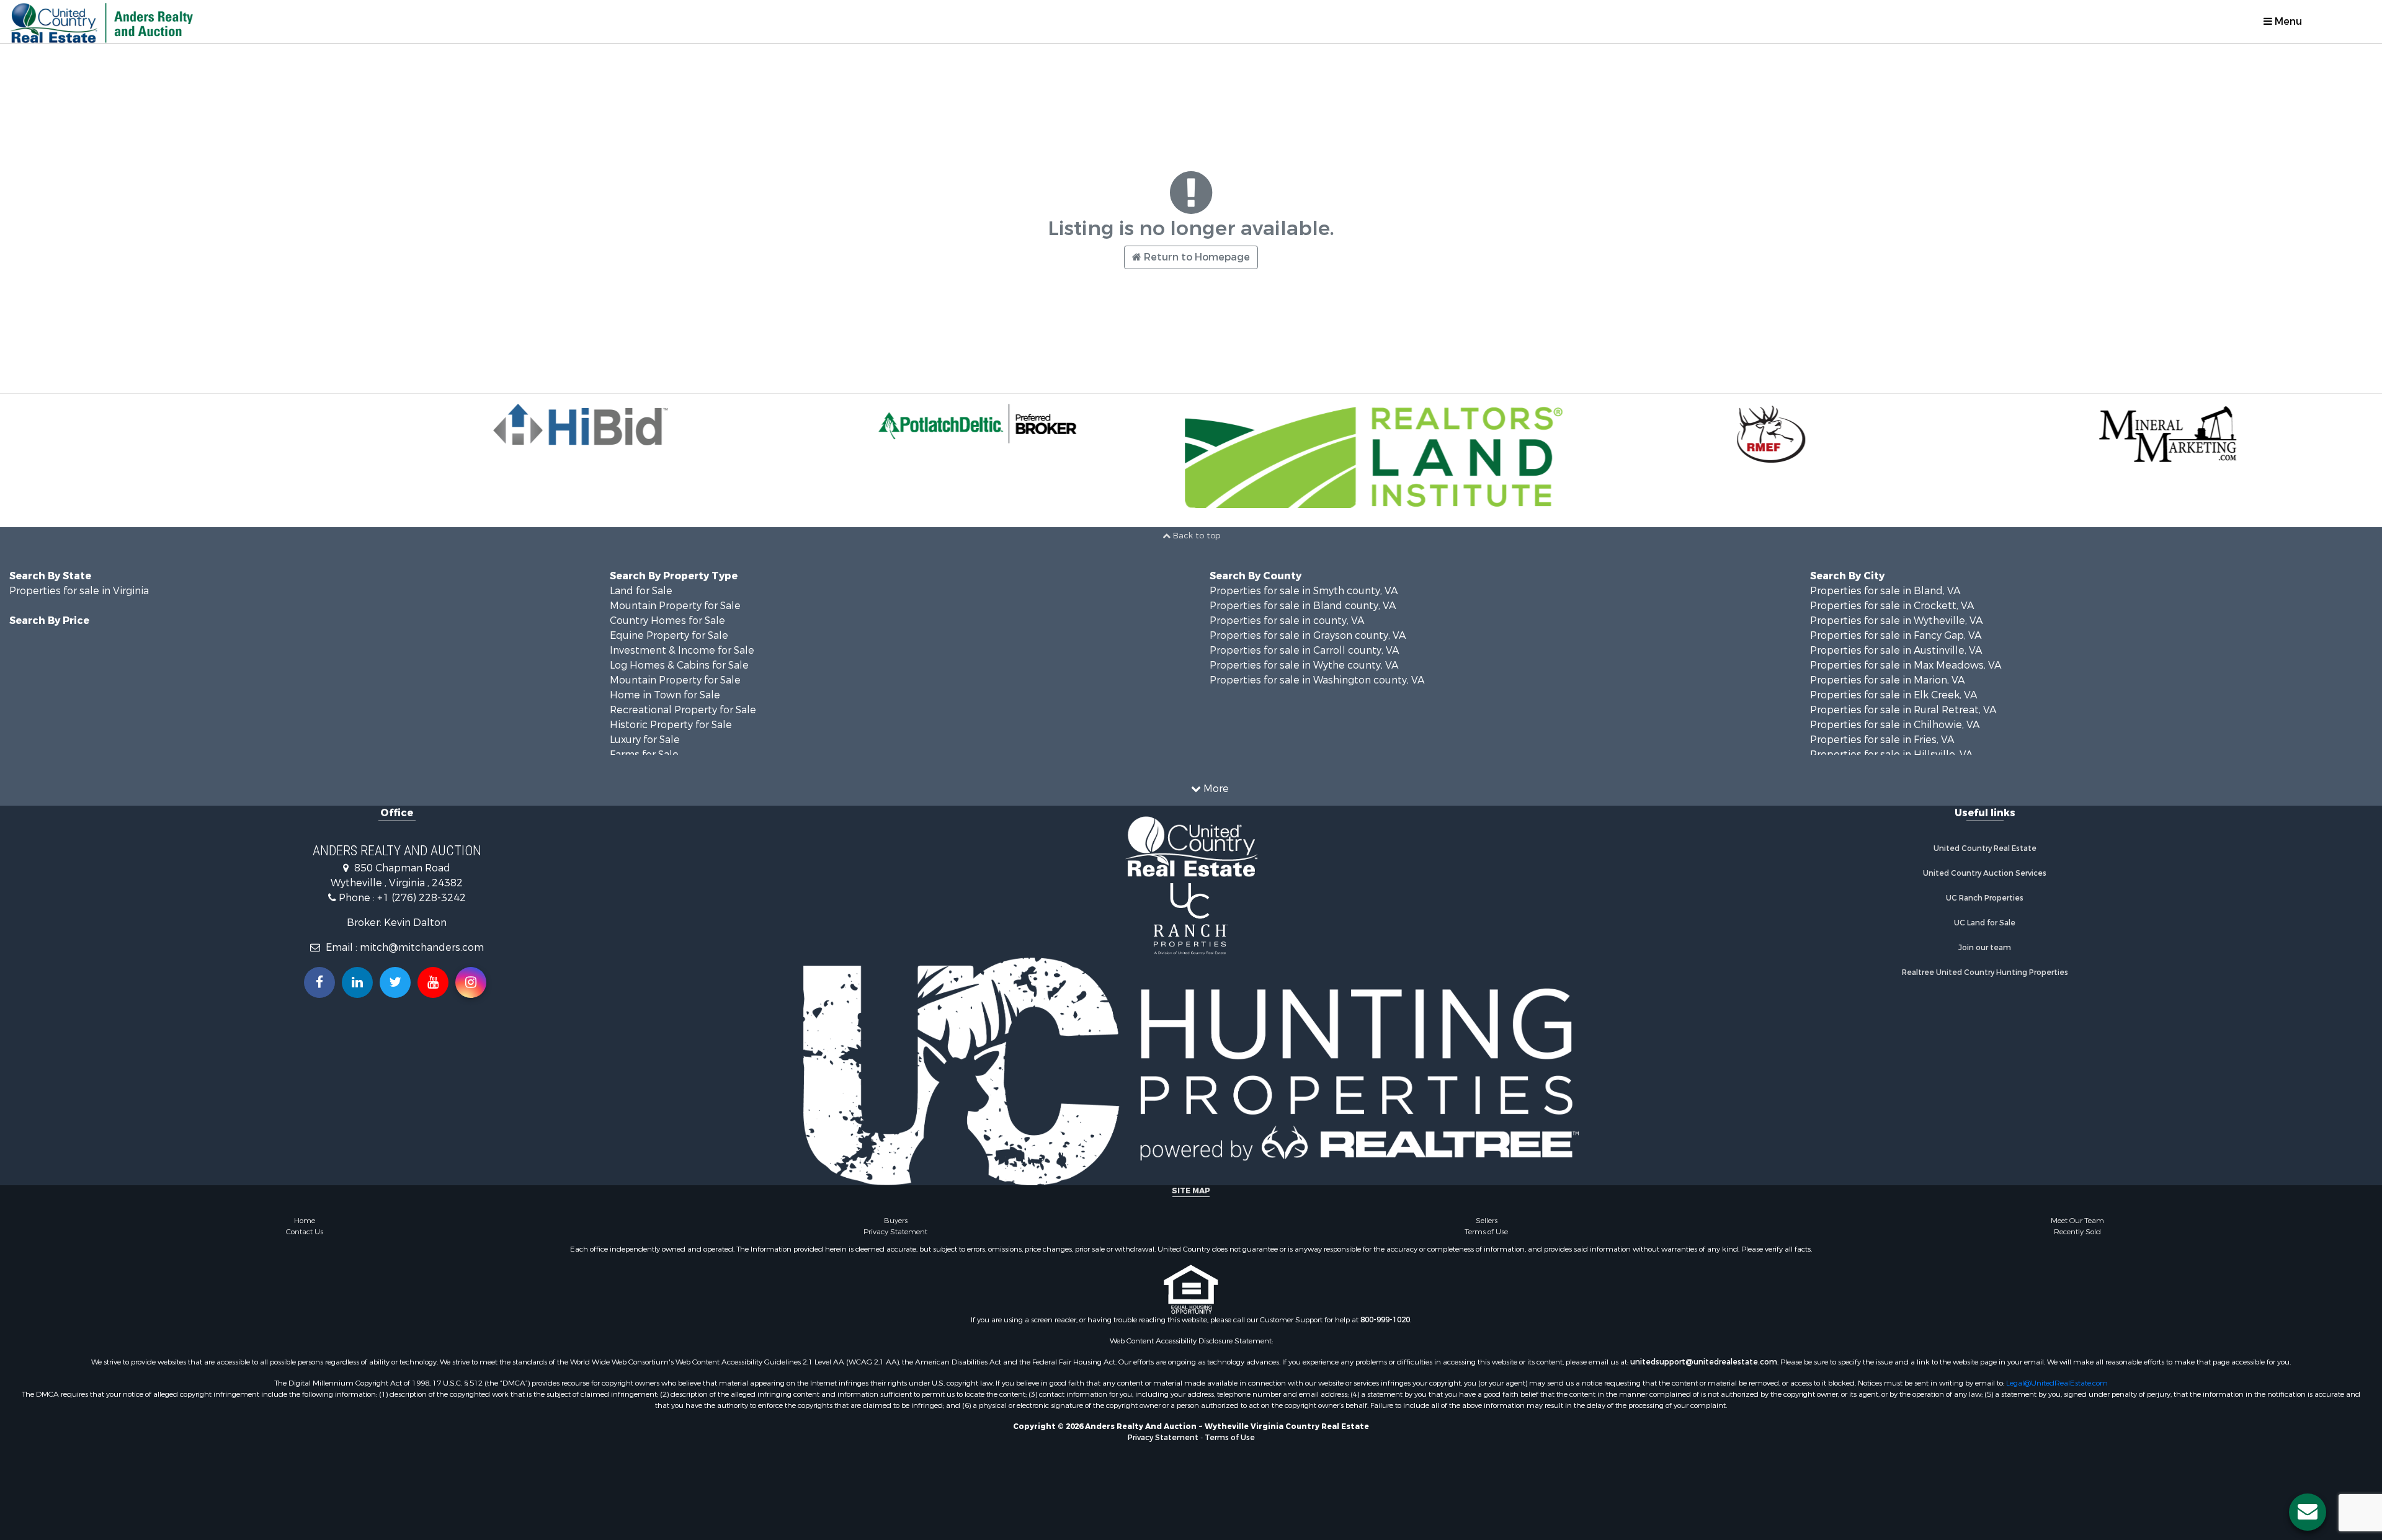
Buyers (896, 1221)
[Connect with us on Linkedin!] (357, 982)
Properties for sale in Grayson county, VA (1308, 635)
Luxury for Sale (645, 740)
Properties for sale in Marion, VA (1887, 680)
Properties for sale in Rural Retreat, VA (1903, 710)
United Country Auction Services (1985, 873)
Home (305, 1221)
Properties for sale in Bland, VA (1885, 591)
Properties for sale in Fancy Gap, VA (1896, 635)
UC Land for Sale (1985, 923)
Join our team (1985, 948)
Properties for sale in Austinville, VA (1896, 650)
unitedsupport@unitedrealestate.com (1704, 1362)
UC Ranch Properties (1985, 898)
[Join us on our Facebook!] (319, 982)
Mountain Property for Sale (675, 606)
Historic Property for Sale (671, 725)
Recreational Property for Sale (683, 710)
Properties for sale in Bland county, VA (1303, 606)
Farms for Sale (644, 754)
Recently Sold (2077, 1232)
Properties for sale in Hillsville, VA (1891, 754)
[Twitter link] (395, 982)
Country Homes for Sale (667, 621)
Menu (2287, 21)
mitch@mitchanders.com (422, 947)
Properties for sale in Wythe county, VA (1304, 665)
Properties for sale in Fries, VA (1882, 740)
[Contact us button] (2308, 1512)
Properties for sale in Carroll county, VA (1304, 650)
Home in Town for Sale (665, 695)
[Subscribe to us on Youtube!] (433, 982)
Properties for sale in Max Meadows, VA (1906, 665)
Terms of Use (1486, 1232)
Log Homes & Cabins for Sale (679, 665)
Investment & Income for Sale (682, 650)
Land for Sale (641, 591)
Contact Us (305, 1232)
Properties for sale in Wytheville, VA (1896, 621)
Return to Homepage (1196, 257)
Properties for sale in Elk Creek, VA (1894, 695)
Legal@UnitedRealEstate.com (2057, 1383)
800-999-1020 (1385, 1320)
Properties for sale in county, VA (1287, 621)
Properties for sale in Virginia (79, 591)
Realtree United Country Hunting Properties (1985, 973)
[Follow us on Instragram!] (471, 982)
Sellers (1487, 1221)
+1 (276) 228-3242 (422, 898)
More (1215, 789)
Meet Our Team (2077, 1221)
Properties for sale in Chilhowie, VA (1895, 725)
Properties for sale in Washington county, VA (1317, 680)
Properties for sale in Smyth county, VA (1304, 591)
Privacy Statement (895, 1232)
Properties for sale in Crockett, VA (1892, 606)
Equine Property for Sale (669, 635)
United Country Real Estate (1985, 848)
